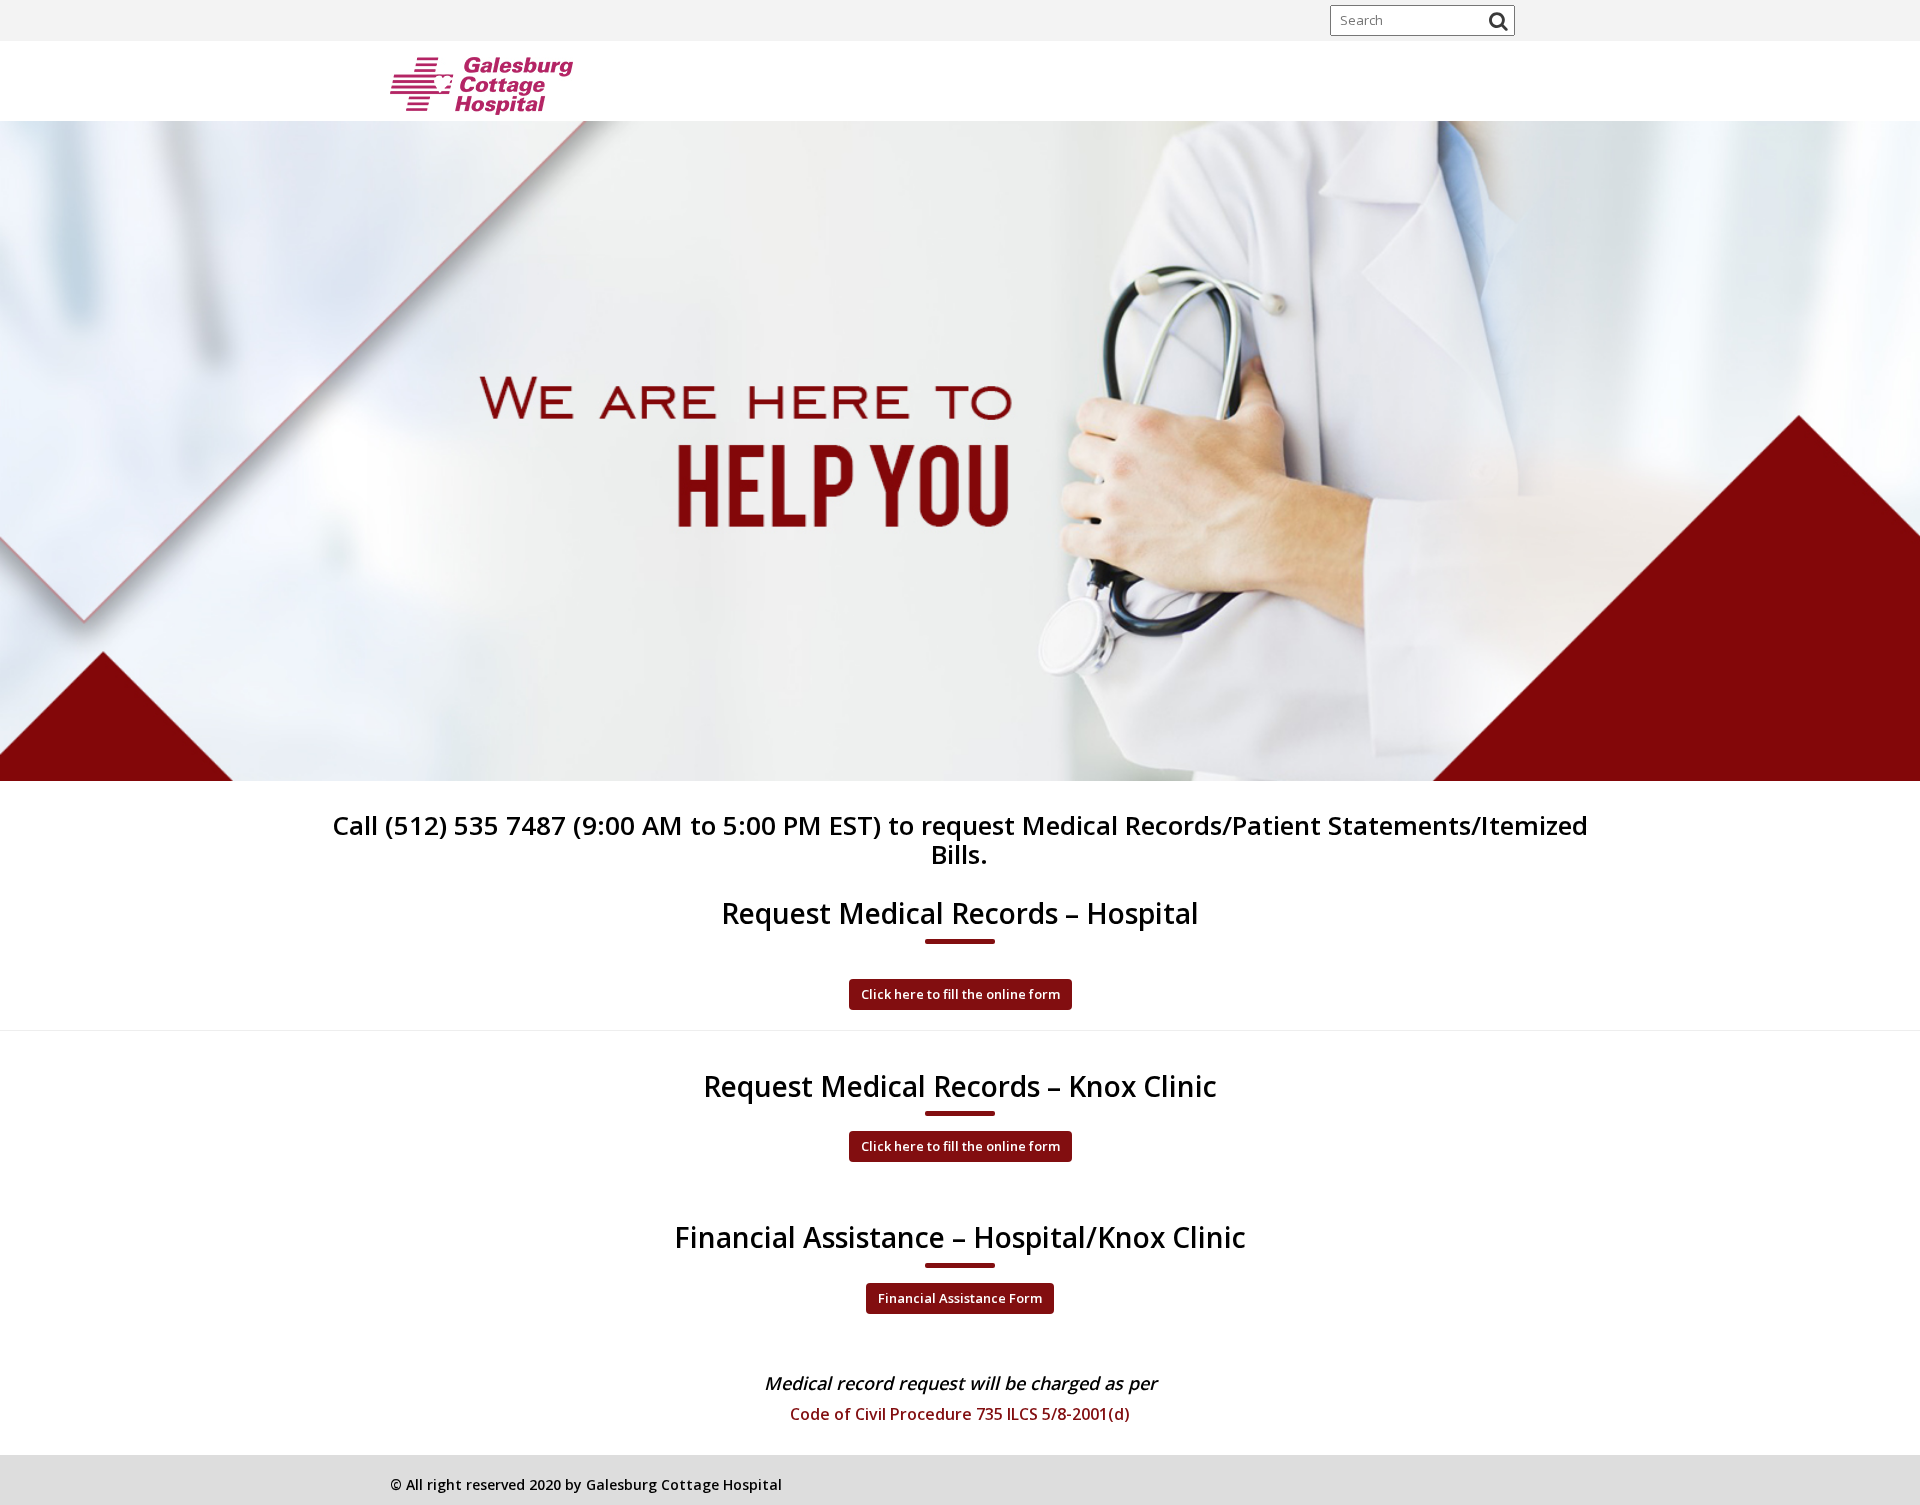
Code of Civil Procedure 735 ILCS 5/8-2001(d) (960, 1414)
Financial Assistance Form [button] (960, 1298)
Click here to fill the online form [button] (960, 994)
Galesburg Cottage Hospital (684, 1484)
